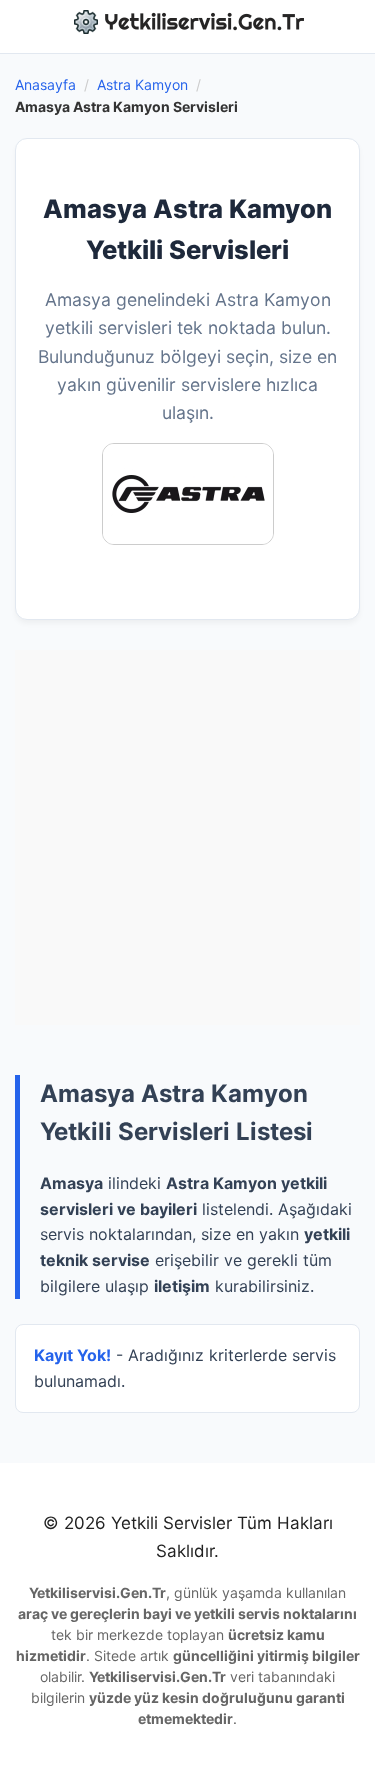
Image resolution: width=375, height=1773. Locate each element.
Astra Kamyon (142, 84)
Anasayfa (45, 84)
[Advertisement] (187, 837)
